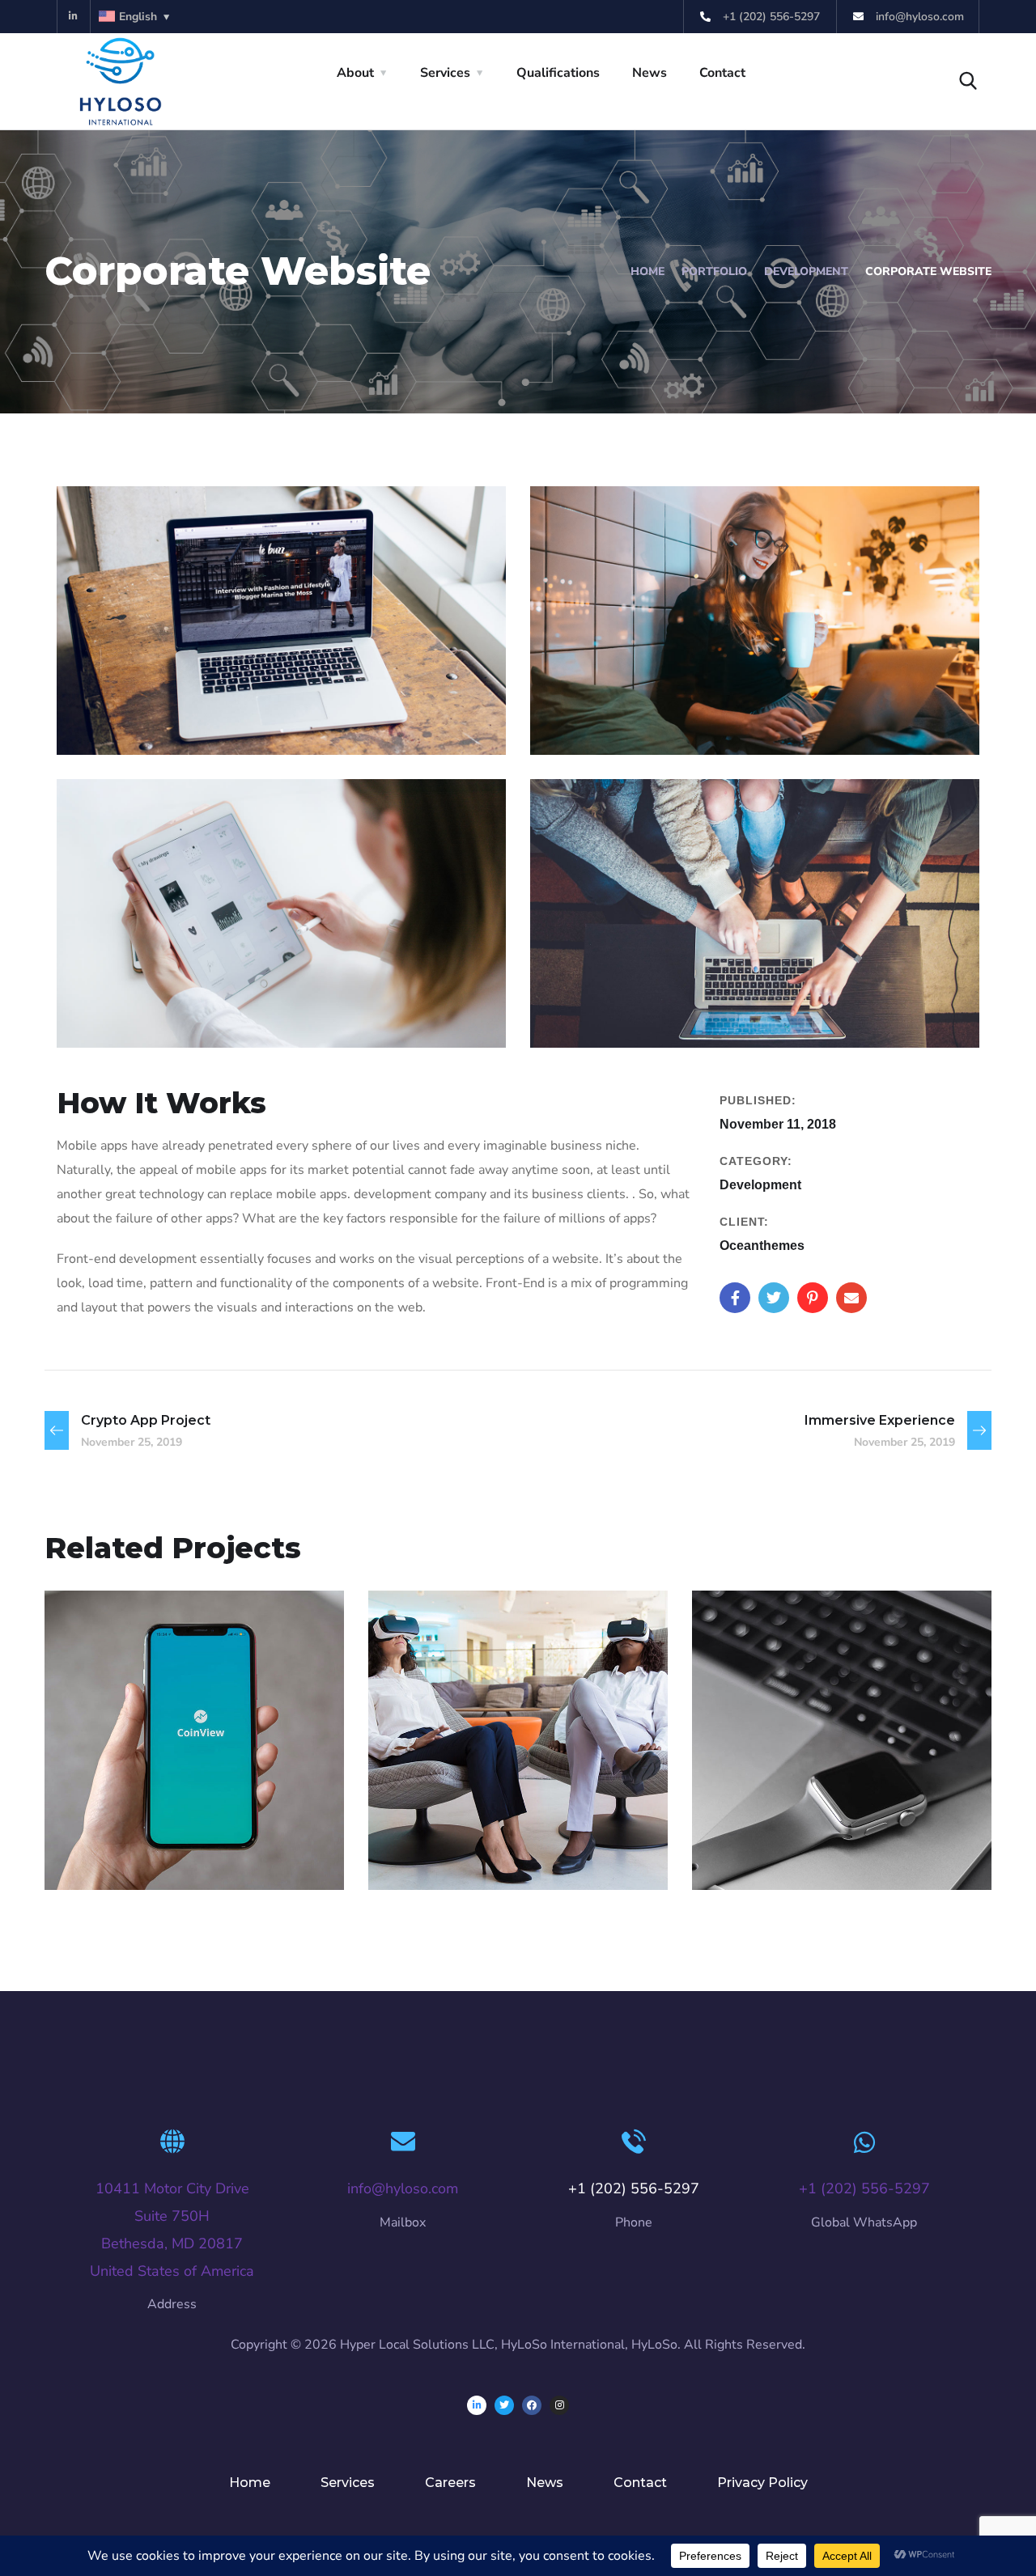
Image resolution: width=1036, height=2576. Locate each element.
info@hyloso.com (403, 2188)
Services (445, 73)
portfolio (714, 271)
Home (647, 271)
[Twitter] (504, 2405)
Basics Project (797, 1826)
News (650, 73)
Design (747, 1854)
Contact (722, 73)
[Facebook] (532, 2405)
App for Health (478, 1826)
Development (806, 271)
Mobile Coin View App (190, 1826)
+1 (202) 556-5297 (864, 2188)
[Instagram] (559, 2405)
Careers (450, 2483)
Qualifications (558, 73)
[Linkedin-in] (74, 17)
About (355, 73)
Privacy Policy (762, 2483)
